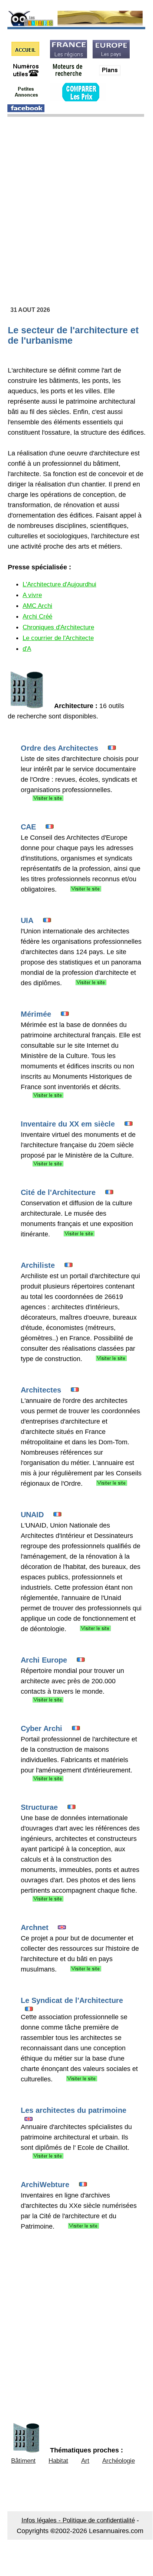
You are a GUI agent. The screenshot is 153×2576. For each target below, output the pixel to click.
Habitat (58, 2461)
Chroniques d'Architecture (58, 627)
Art (85, 2461)
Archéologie (119, 2461)
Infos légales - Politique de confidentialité (78, 2520)
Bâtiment (23, 2461)
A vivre (32, 595)
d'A (27, 649)
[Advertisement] (76, 201)
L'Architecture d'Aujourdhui (59, 584)
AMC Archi (37, 606)
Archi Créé (37, 617)
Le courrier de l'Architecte (58, 638)
